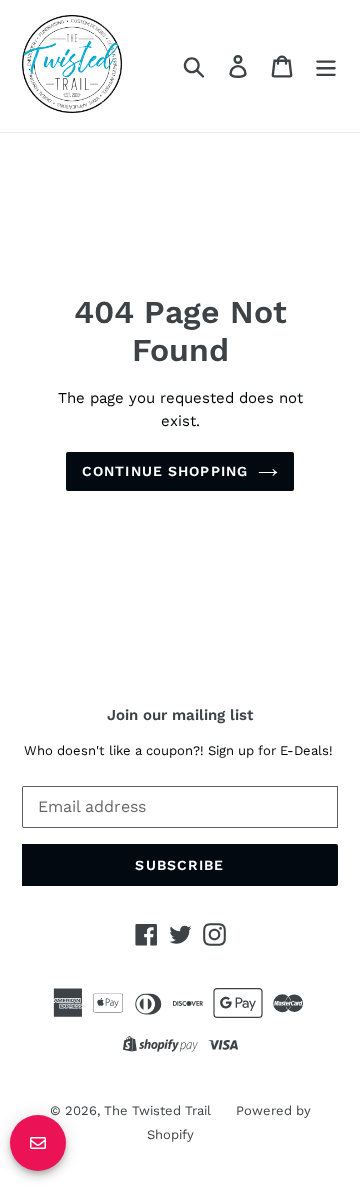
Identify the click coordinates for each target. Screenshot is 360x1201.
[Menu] (326, 66)
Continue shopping (165, 471)
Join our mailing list (180, 715)
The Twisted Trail (157, 1110)
